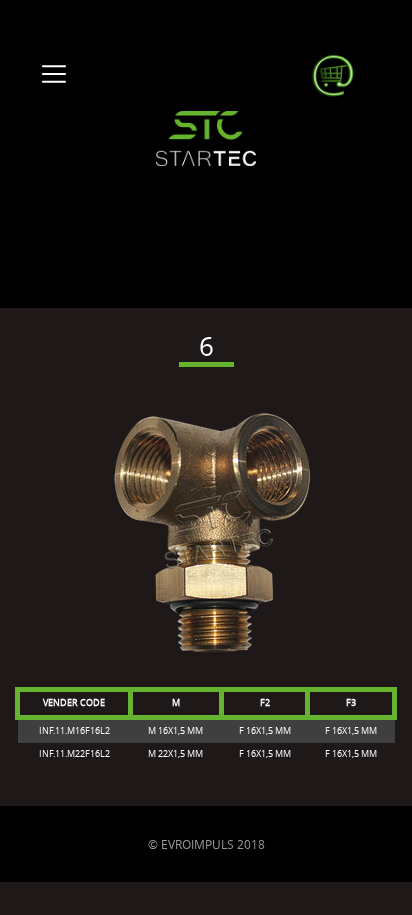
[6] (206, 535)
